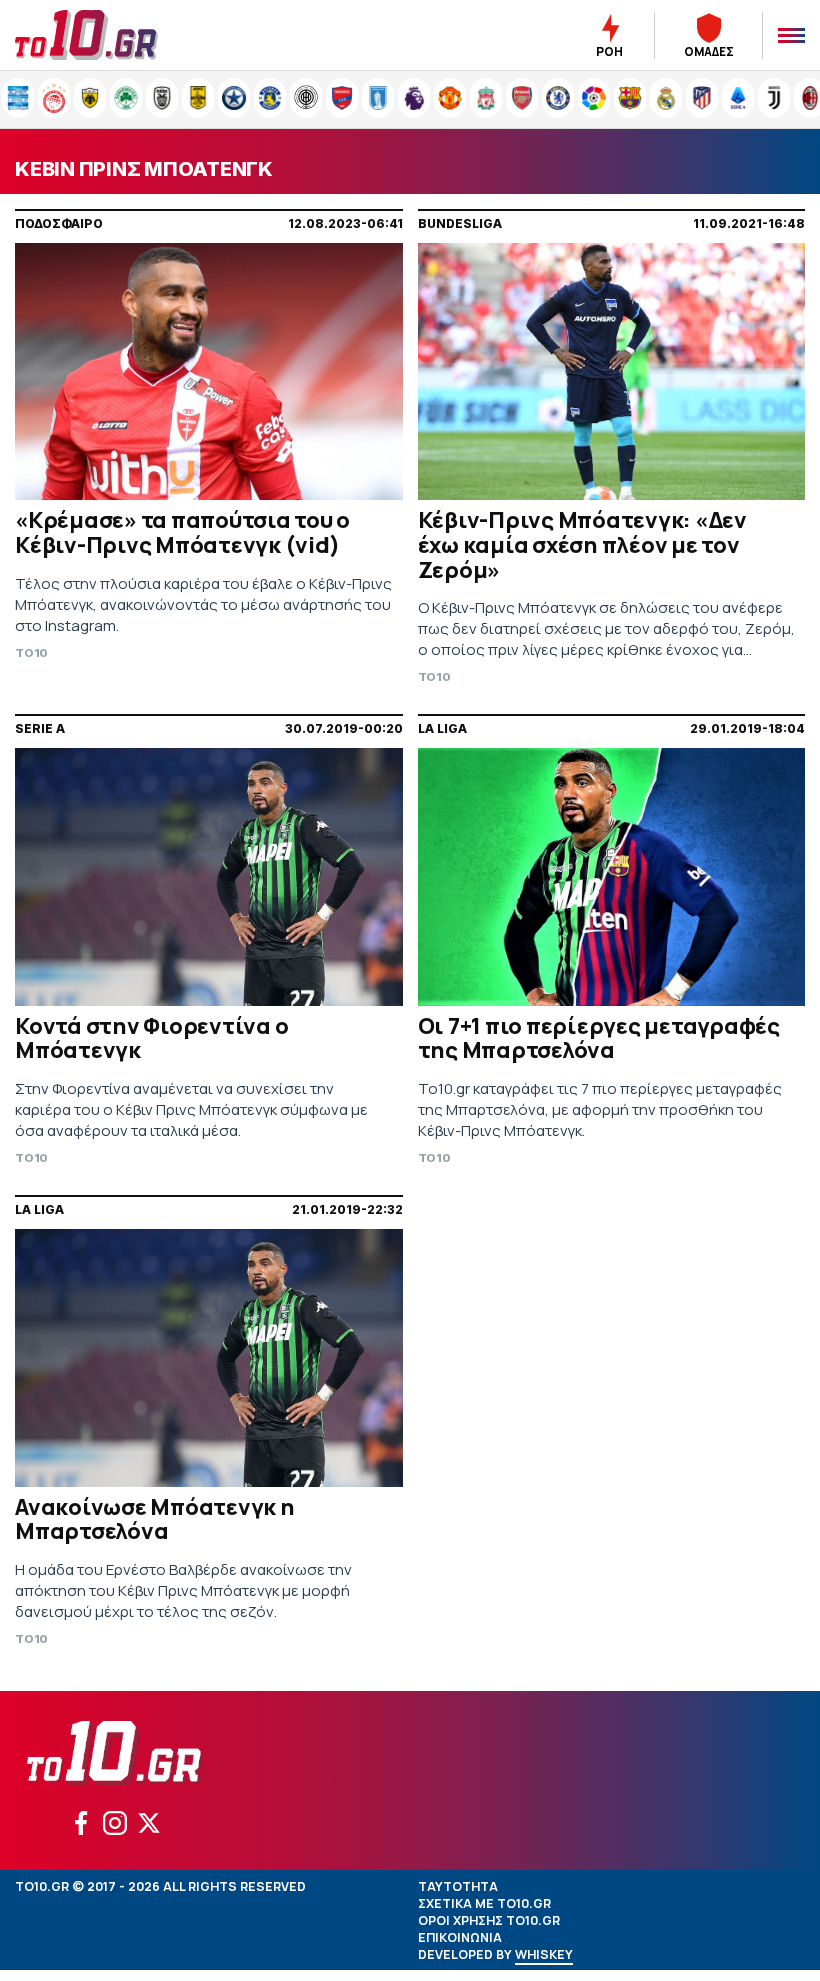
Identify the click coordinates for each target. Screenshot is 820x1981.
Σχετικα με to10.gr (484, 1903)
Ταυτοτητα (458, 1886)
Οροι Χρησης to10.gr (489, 1920)
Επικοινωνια (460, 1937)
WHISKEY (544, 1954)
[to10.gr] (110, 35)
